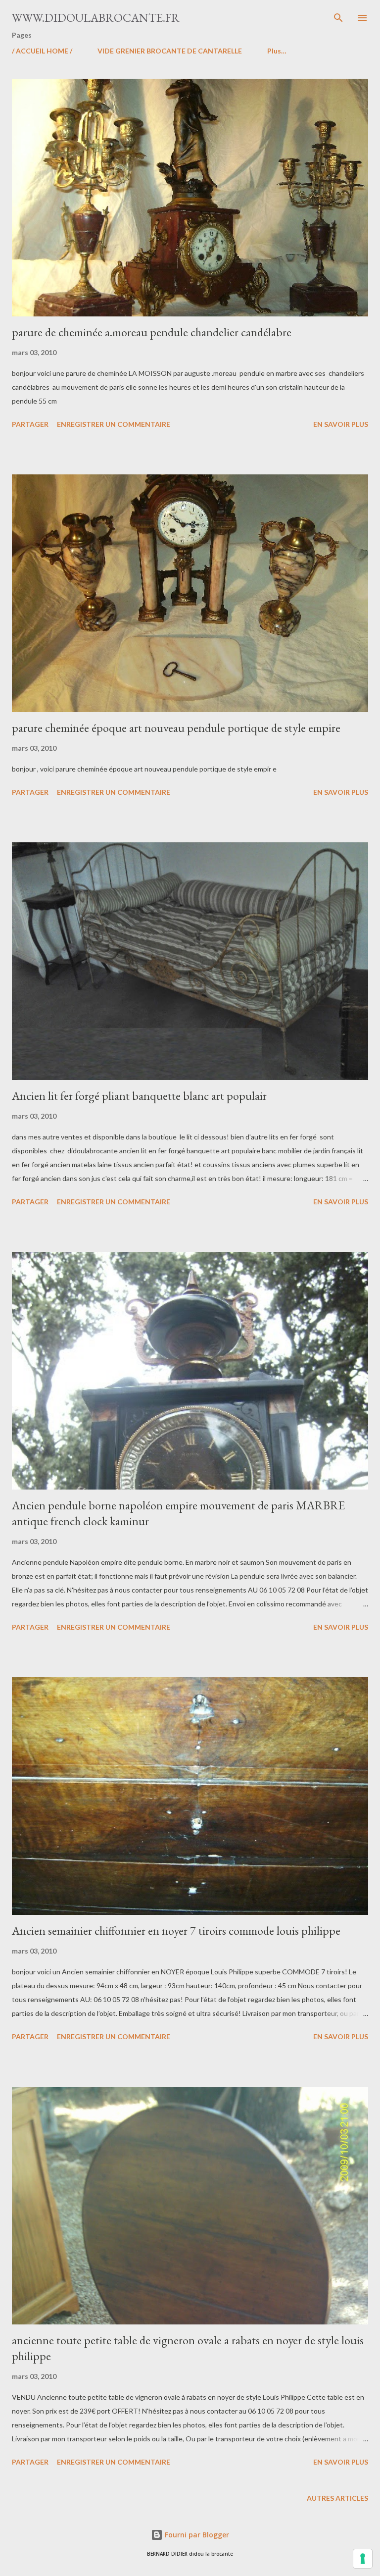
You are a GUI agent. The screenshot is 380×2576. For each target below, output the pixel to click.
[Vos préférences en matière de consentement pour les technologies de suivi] (363, 2559)
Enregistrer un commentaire (114, 424)
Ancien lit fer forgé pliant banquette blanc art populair (139, 1096)
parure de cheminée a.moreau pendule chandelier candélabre (152, 332)
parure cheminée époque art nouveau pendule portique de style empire (176, 728)
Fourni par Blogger (196, 2535)
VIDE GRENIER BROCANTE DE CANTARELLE (170, 51)
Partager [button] (30, 424)
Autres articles (337, 2498)
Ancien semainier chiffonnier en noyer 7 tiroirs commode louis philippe (176, 1931)
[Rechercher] (338, 18)
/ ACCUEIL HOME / (42, 51)
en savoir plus (341, 424)
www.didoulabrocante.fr (96, 18)
